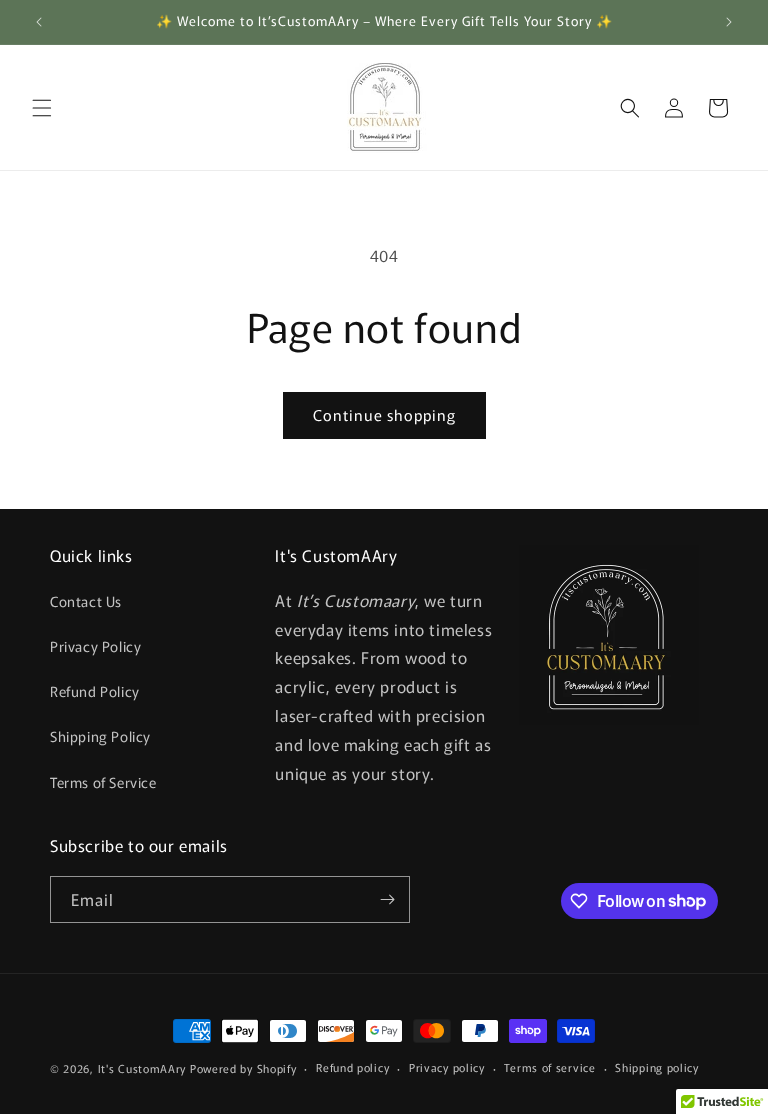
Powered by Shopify (243, 1068)
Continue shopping (384, 414)
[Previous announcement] (39, 22)
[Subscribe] (387, 899)
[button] (42, 108)
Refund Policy (95, 691)
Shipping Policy (100, 736)
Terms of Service (103, 782)
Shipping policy (657, 1067)
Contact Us (86, 601)
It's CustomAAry (142, 1068)
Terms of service (549, 1067)
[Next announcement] (729, 22)
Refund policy (352, 1067)
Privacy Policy (95, 646)
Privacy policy (447, 1067)
